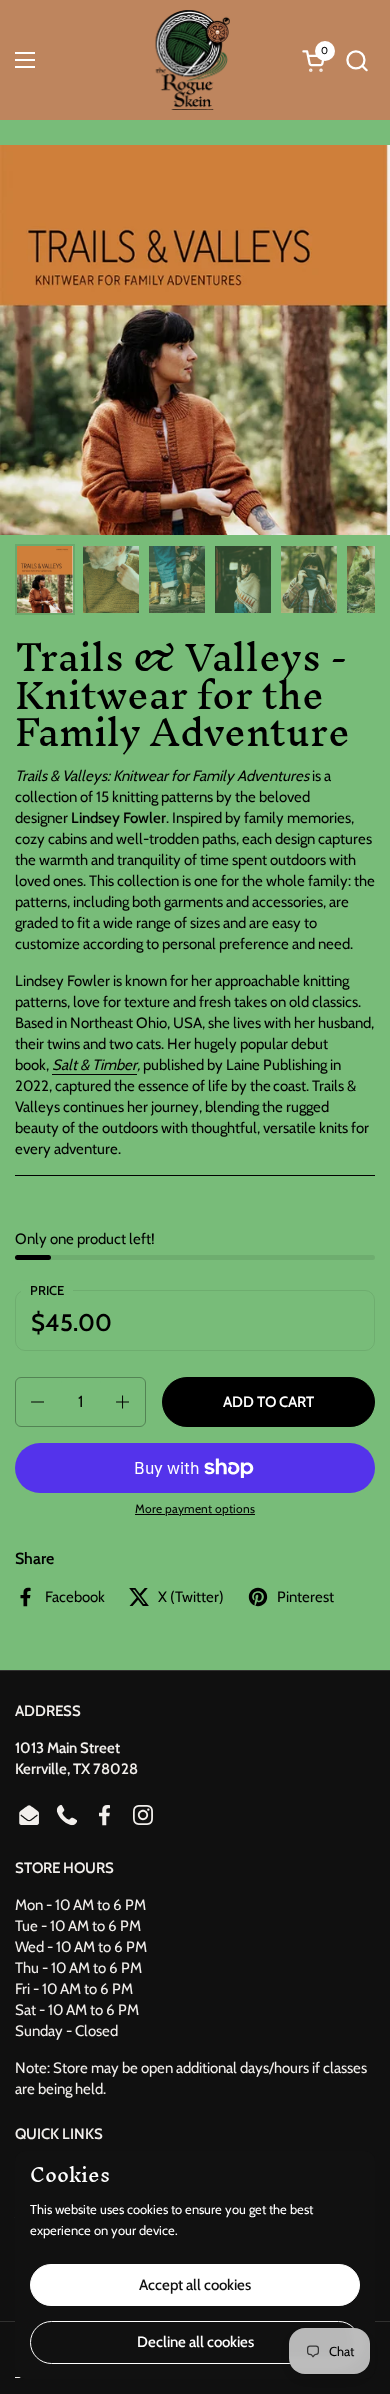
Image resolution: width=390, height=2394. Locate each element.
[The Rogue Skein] (192, 60)
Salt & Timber (94, 1065)
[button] (356, 60)
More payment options (195, 1508)
